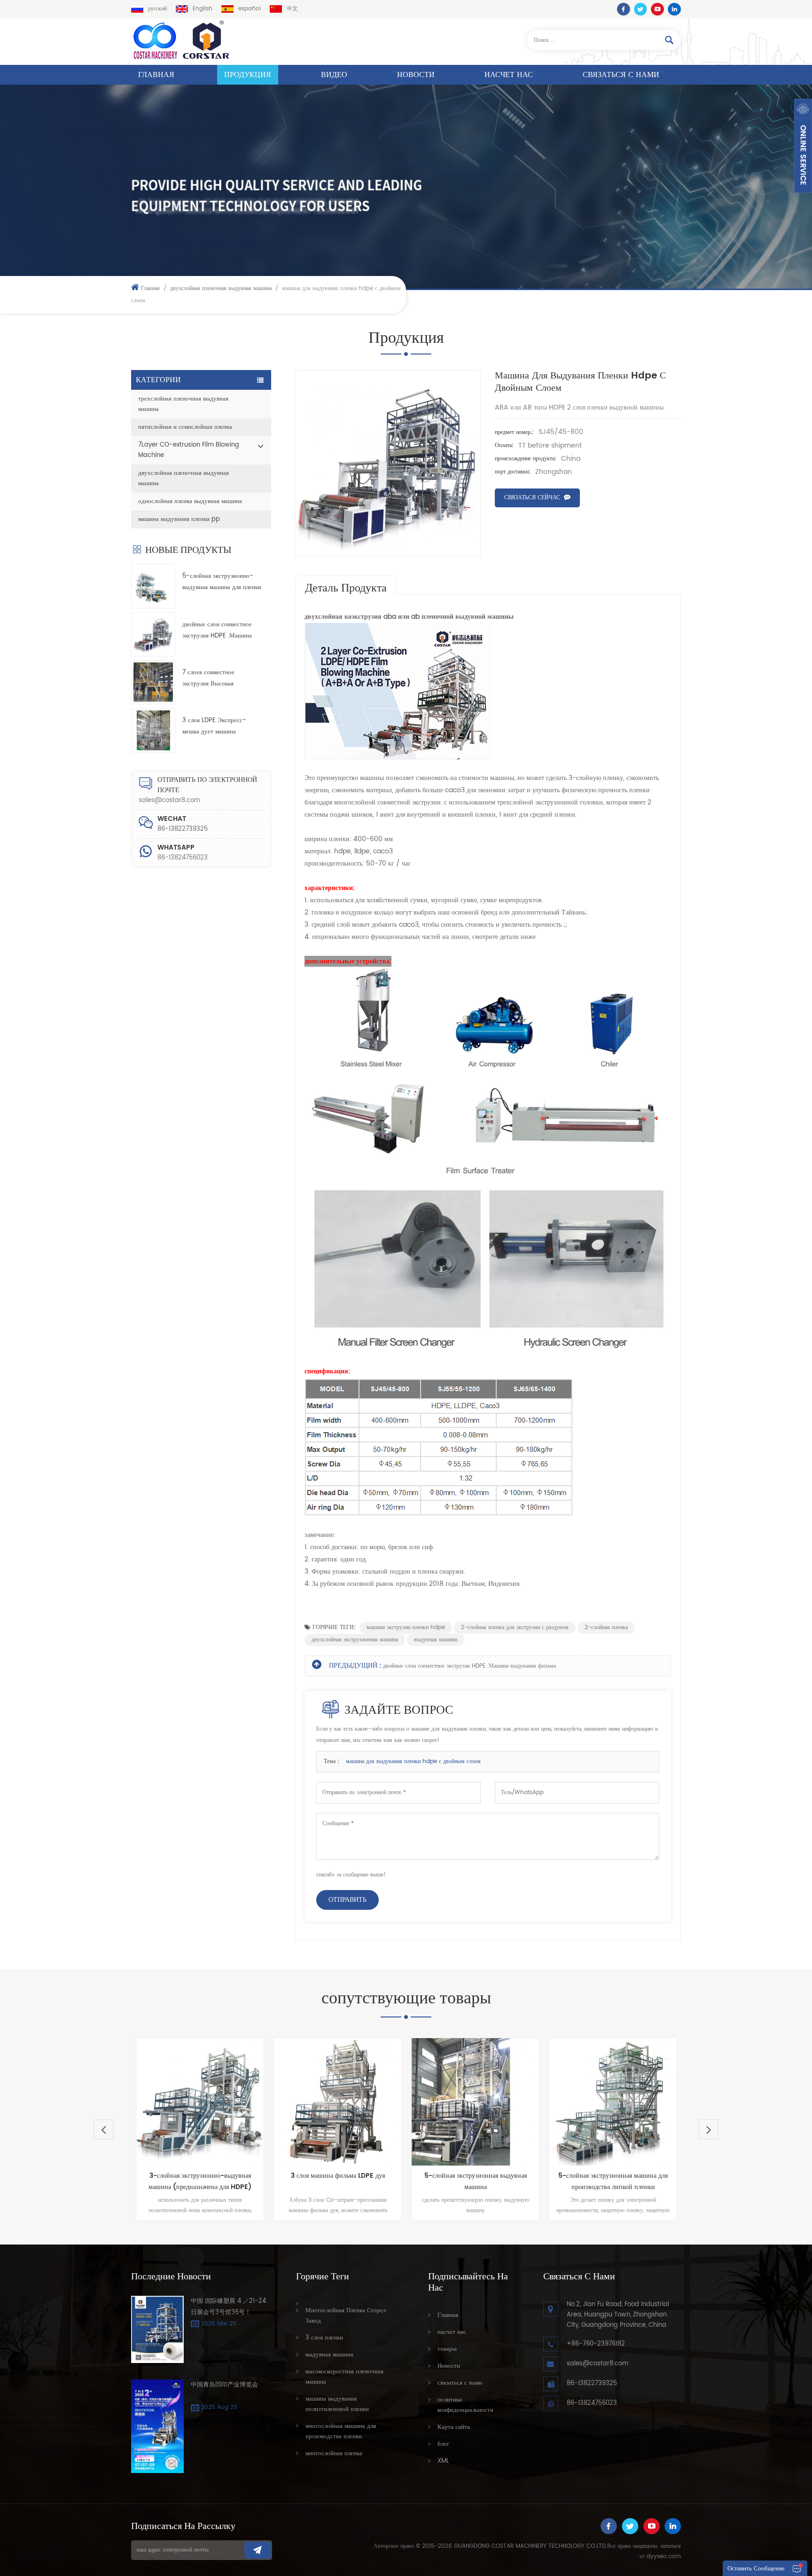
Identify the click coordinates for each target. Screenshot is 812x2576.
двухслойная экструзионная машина (355, 1640)
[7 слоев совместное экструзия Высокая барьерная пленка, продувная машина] (153, 682)
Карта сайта (454, 2427)
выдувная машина (436, 1640)
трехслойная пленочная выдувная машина (183, 404)
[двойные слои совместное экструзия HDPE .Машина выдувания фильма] (153, 634)
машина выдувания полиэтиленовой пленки (337, 2404)
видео (334, 75)
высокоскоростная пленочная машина (344, 2377)
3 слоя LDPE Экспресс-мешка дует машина (214, 726)
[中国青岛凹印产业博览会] (157, 2426)
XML (443, 2461)
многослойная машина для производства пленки (341, 2431)
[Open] (803, 146)
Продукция (248, 75)
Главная (156, 75)
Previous (103, 2129)
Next (709, 2129)
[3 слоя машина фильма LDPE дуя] (292, 2102)
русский (157, 9)
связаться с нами (621, 75)
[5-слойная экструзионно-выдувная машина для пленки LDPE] (153, 586)
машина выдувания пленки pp (179, 519)
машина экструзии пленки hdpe (406, 1627)
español (250, 9)
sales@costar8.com (169, 800)
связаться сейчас (532, 498)
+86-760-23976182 (596, 2344)
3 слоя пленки (324, 2338)
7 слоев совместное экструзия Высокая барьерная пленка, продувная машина (221, 679)
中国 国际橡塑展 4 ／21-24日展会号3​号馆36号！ (228, 2307)
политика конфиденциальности (465, 2405)
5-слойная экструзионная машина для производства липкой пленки (567, 2181)
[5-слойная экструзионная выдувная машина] (429, 2102)
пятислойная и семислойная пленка (185, 427)
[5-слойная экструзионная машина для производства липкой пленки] (567, 2102)
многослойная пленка (334, 2454)
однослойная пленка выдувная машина (190, 501)
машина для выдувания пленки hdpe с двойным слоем (413, 1761)
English (203, 9)
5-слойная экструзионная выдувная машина (429, 2181)
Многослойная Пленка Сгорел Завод (346, 2316)
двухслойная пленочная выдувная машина (221, 288)
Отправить (347, 1900)
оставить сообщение (756, 2569)
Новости (416, 75)
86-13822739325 (592, 2383)
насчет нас (509, 75)
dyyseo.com (664, 2556)
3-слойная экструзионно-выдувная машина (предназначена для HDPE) (154, 2181)
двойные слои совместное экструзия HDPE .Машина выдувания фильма (217, 631)
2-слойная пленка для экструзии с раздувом (515, 1627)
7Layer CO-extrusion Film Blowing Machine (189, 450)
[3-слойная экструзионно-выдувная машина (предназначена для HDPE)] (154, 2102)
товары (447, 2349)
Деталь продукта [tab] (346, 587)
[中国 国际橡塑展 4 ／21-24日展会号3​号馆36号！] (157, 2330)
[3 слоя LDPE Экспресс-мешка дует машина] (153, 730)
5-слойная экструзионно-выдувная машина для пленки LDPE (222, 582)
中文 (292, 9)
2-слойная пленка (606, 1627)
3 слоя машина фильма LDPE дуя (292, 2176)
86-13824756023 (183, 858)
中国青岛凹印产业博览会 (224, 2385)
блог (443, 2444)
